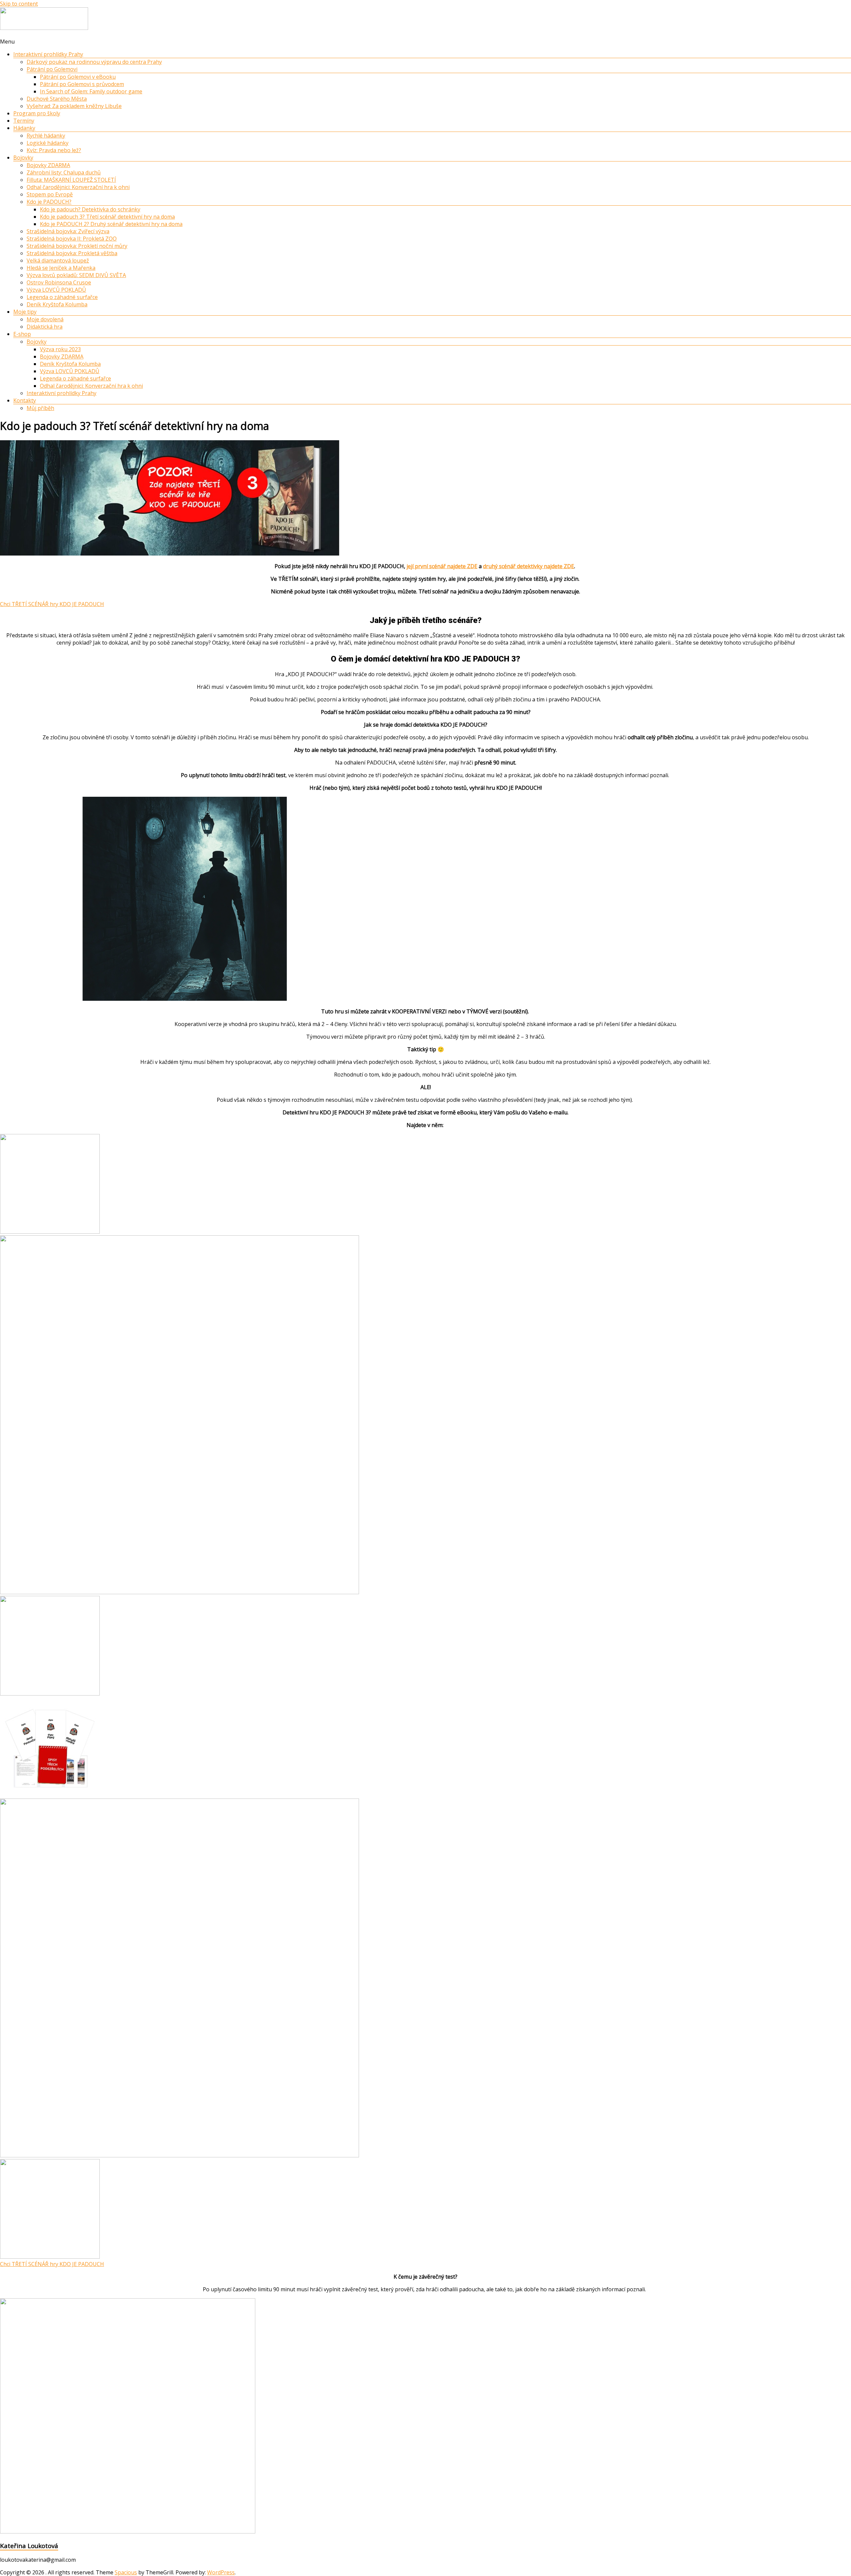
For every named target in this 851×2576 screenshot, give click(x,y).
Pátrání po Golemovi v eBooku (78, 77)
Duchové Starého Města (57, 99)
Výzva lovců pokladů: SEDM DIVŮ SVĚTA (76, 275)
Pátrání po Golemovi (52, 69)
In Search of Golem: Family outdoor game (91, 91)
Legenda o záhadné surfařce (62, 297)
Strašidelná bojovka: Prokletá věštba (72, 253)
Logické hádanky (48, 143)
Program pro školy (37, 113)
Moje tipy (25, 312)
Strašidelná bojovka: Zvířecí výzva (68, 231)
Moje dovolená (45, 319)
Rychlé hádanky (46, 136)
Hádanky (24, 128)
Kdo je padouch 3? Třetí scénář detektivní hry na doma (107, 217)
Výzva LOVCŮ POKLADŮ (56, 290)
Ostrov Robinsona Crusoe (59, 282)
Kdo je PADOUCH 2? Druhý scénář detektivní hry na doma (111, 224)
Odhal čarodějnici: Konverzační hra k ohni (78, 187)
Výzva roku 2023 (60, 349)
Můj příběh (40, 408)
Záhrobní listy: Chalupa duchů (64, 172)
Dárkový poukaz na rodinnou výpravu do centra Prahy (94, 62)
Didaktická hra (45, 327)
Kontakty (25, 400)
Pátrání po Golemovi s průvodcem (82, 84)
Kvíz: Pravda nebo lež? (54, 150)
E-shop (22, 334)
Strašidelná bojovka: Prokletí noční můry (77, 246)
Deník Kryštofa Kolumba (57, 304)
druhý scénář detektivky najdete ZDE (529, 566)
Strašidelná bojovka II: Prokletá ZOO (72, 239)
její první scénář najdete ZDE (442, 566)
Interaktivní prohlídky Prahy (48, 54)
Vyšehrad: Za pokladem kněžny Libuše (74, 106)
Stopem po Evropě (50, 194)
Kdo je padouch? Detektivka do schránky (90, 209)
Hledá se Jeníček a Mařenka (61, 268)
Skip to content (19, 4)
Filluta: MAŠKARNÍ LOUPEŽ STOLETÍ (71, 180)
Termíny (24, 121)
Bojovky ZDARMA (48, 165)
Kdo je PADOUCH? (49, 202)
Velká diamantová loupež (58, 260)
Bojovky (23, 157)
